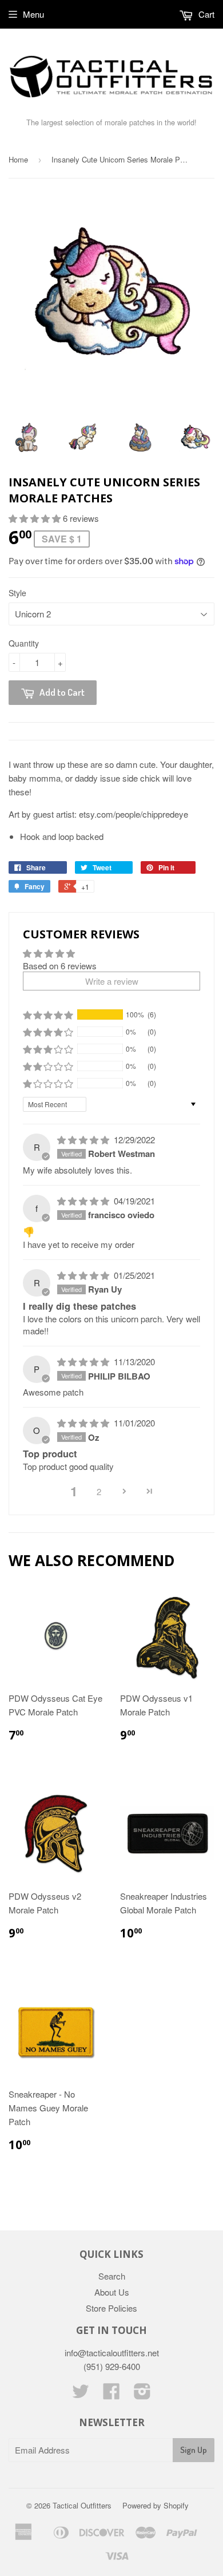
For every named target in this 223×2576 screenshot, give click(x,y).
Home (18, 159)
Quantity (24, 643)
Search (112, 2276)
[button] (36, 518)
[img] (84, 1140)
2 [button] (99, 1491)
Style (17, 593)
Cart (205, 14)
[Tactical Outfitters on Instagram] (142, 2394)
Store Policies (111, 2308)
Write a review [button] (112, 981)
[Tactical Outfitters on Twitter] (81, 2394)
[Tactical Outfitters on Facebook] (111, 2394)
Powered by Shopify (156, 2505)
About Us (112, 2292)
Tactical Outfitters (82, 2505)
